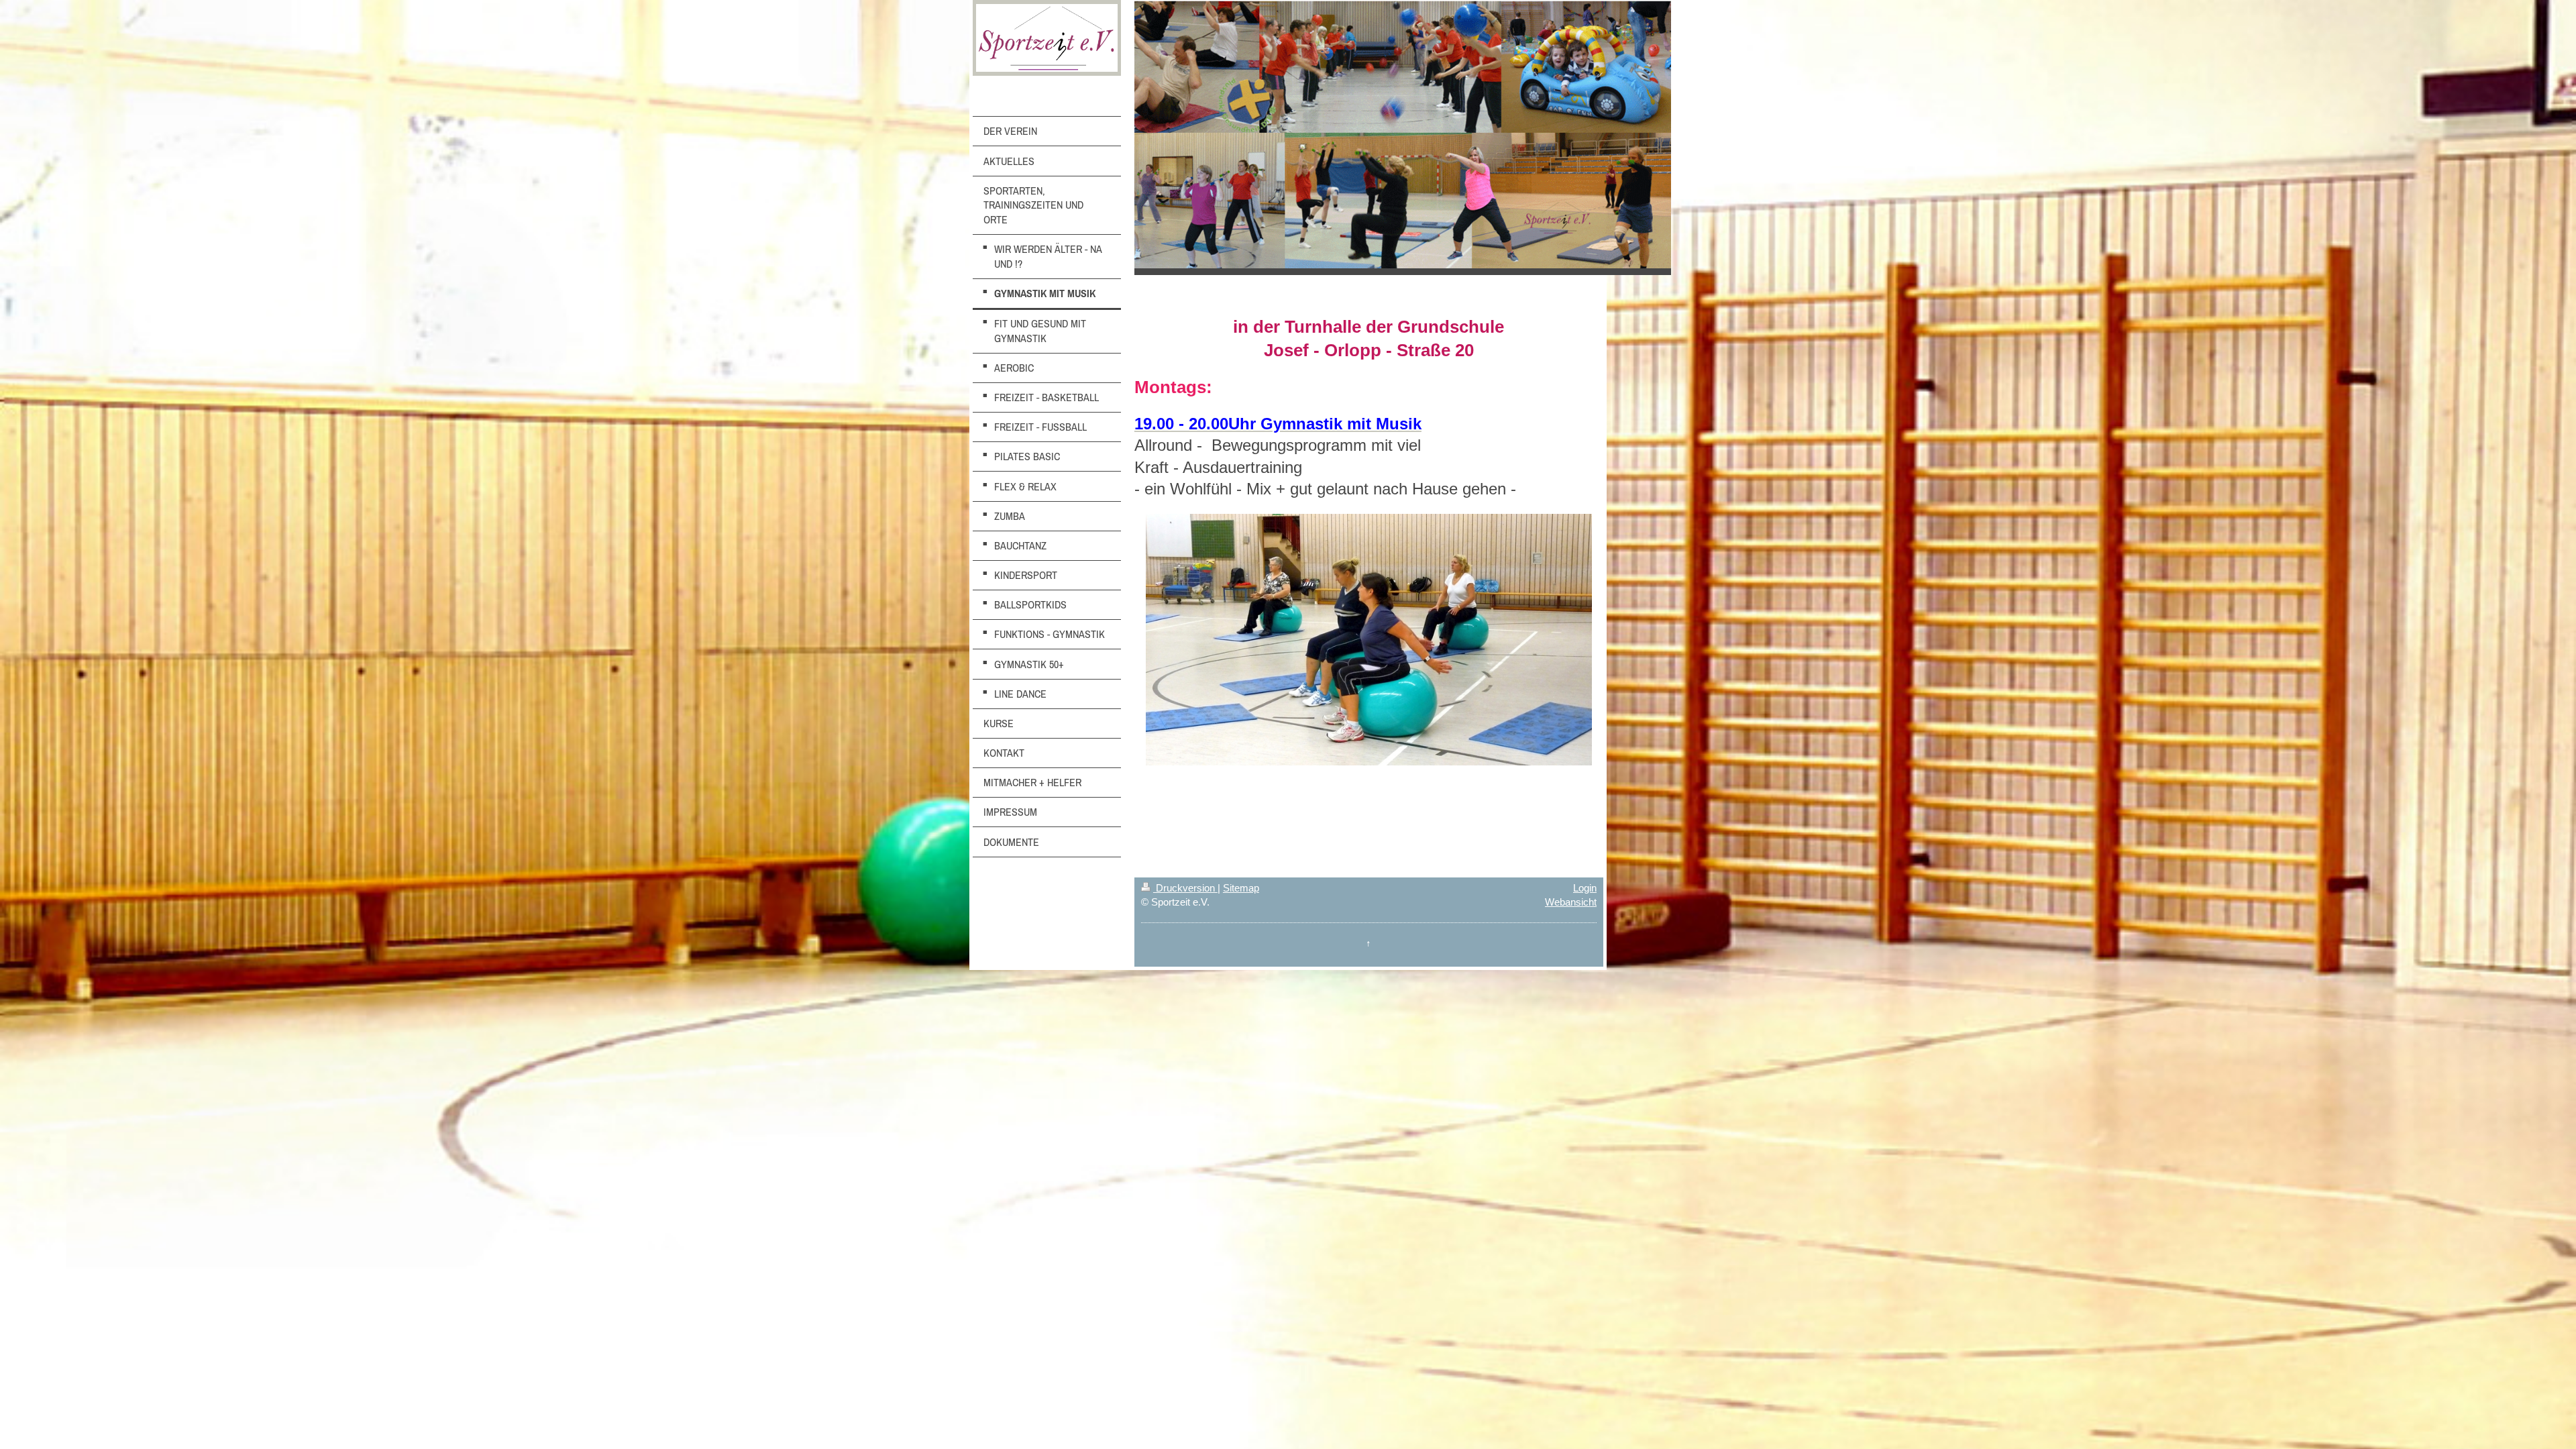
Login (1585, 888)
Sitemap (1241, 888)
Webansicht (1571, 902)
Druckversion (1185, 888)
